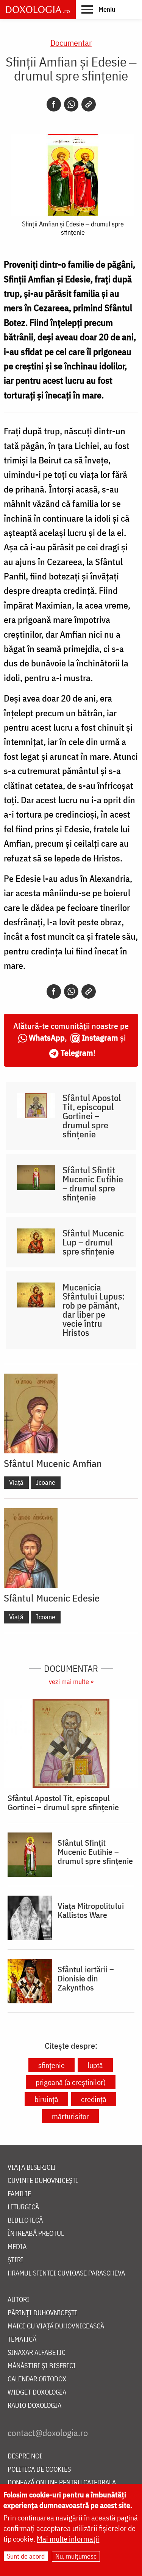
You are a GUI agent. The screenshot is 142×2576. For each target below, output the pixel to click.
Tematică (22, 2340)
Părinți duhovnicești (42, 2313)
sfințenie (51, 2065)
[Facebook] (54, 104)
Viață (16, 1482)
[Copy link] (89, 104)
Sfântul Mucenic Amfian (53, 1463)
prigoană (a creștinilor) (71, 2082)
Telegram (77, 1053)
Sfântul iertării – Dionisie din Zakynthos (86, 1978)
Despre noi (25, 2456)
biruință (46, 2099)
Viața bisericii (32, 2168)
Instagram (100, 1037)
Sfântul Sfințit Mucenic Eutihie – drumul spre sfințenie (93, 1183)
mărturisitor (70, 2116)
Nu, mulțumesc (76, 2556)
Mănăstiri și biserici (42, 2366)
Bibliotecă (25, 2221)
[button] (98, 9)
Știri (16, 2260)
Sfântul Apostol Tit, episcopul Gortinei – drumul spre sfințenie (92, 1116)
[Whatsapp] (71, 104)
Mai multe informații (68, 2539)
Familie (19, 2194)
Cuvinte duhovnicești (43, 2181)
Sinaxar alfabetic (37, 2353)
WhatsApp (47, 1037)
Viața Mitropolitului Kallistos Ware (91, 1910)
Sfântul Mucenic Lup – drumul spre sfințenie (93, 1242)
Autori (19, 2300)
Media (17, 2247)
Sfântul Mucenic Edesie (52, 1598)
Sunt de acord (26, 2556)
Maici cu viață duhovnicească (56, 2326)
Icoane (46, 1482)
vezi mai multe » (71, 1681)
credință (94, 2099)
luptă (95, 2065)
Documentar (71, 43)
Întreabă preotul (36, 2234)
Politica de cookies (39, 2470)
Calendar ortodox (37, 2379)
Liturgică (23, 2207)
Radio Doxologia (34, 2406)
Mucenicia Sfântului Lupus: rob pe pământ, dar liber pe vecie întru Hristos (94, 1310)
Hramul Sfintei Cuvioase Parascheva (66, 2273)
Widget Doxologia (37, 2392)
